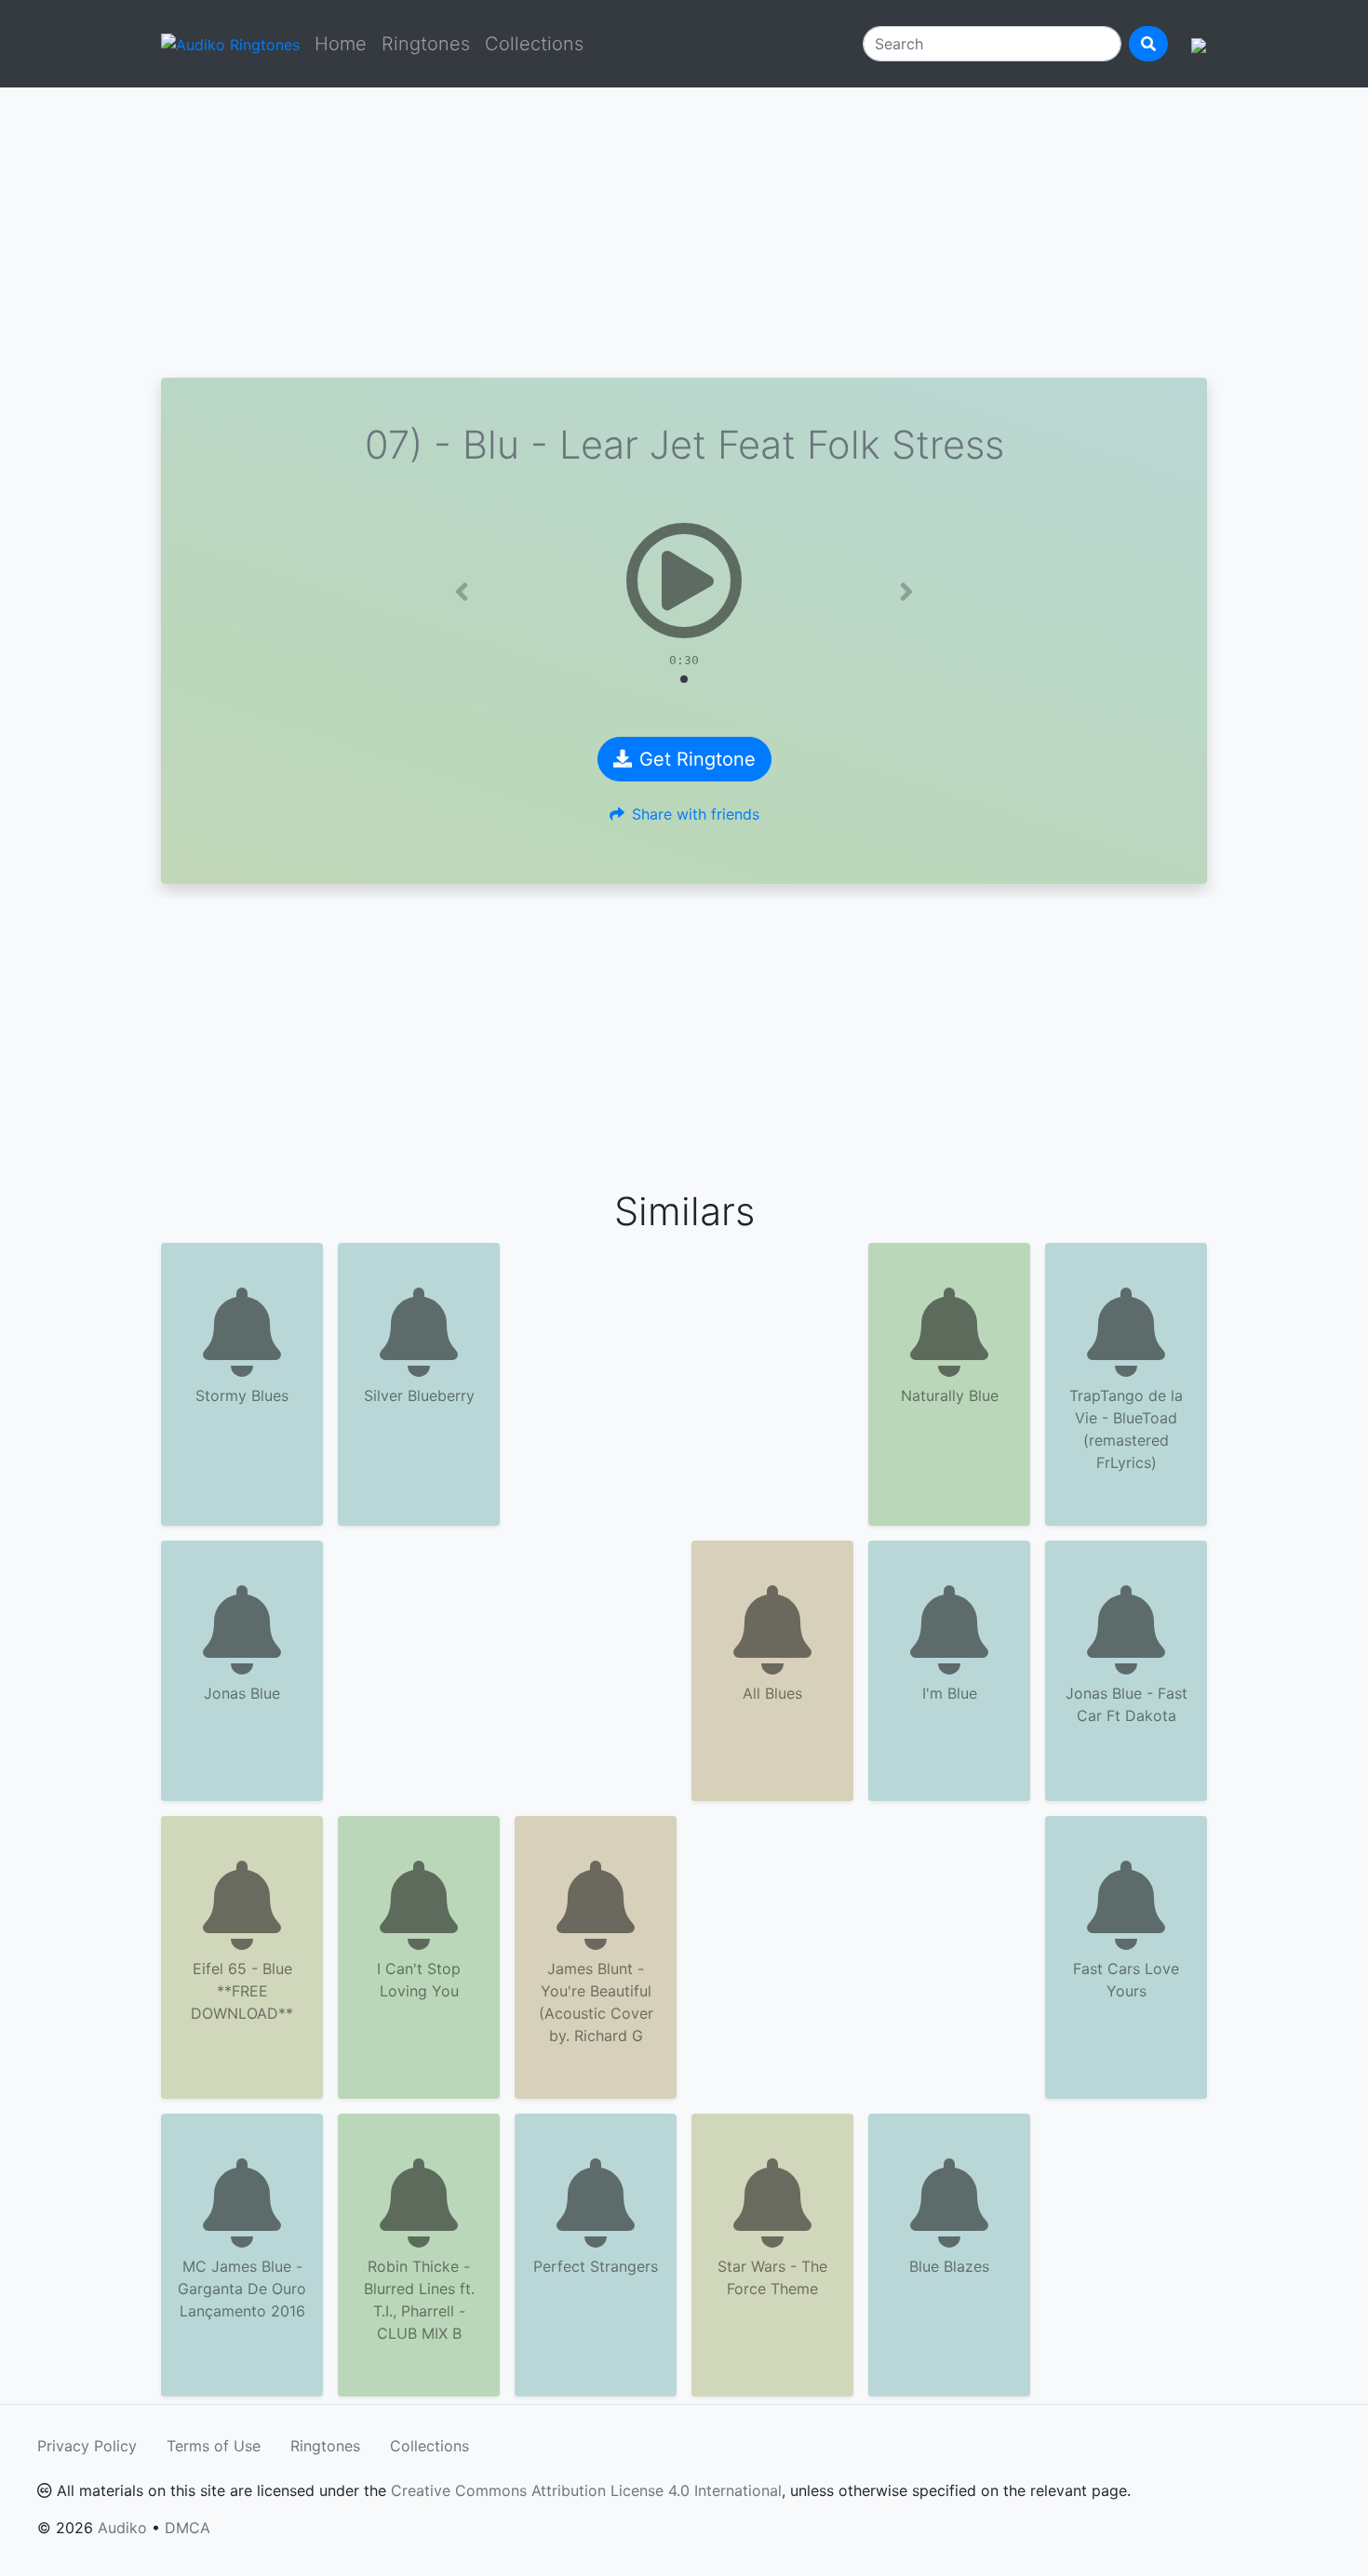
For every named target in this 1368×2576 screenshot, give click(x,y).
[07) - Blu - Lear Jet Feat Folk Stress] (684, 581)
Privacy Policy (87, 2446)
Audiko (122, 2528)
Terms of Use (214, 2446)
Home (341, 44)
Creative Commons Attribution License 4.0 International (586, 2490)
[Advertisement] (684, 233)
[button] (462, 592)
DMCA (188, 2528)
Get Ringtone (697, 759)
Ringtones (426, 44)
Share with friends (696, 814)
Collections (534, 44)
